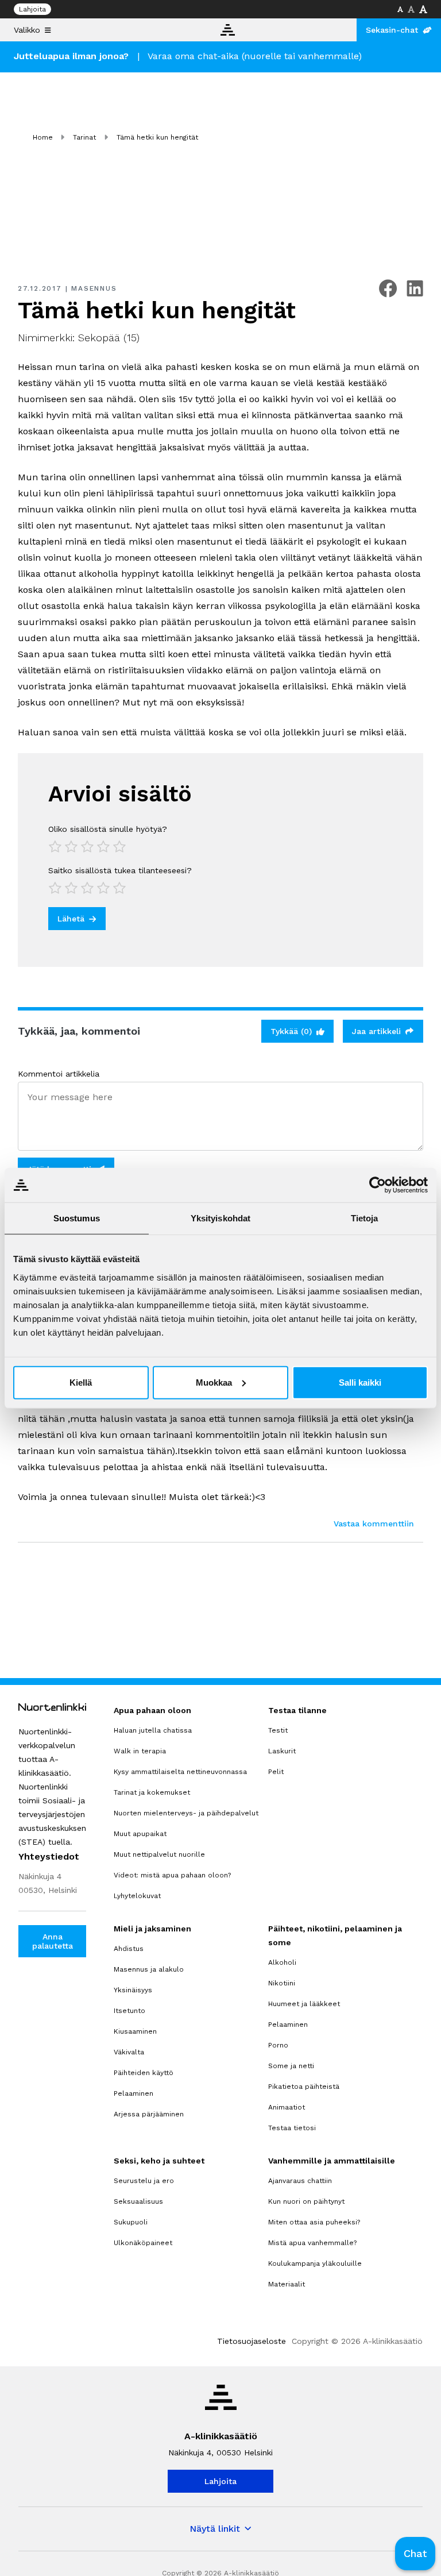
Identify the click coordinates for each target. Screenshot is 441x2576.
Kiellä (81, 1382)
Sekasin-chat (392, 30)
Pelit (276, 1772)
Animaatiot (287, 2107)
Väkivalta (129, 2052)
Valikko (27, 30)
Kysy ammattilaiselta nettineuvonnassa (180, 1772)
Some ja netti (291, 2066)
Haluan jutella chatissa (153, 1730)
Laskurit (282, 1751)
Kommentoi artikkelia (59, 1074)
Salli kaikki (360, 1382)
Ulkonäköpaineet (143, 2243)
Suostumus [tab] (77, 1218)
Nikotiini (282, 1983)
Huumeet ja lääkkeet (304, 2004)
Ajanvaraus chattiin (300, 2181)
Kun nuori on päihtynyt (306, 2201)
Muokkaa (214, 1382)
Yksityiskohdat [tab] (220, 1218)
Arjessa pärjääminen (149, 2114)
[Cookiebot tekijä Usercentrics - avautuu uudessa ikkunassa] (378, 1185)
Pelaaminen (134, 2093)
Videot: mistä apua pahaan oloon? (172, 1875)
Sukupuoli (131, 2222)
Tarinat (84, 137)
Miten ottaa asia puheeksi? (314, 2222)
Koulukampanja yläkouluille (315, 2263)
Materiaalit (287, 2284)
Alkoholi (282, 1962)
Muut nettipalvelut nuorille (159, 1854)
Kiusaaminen (135, 2031)
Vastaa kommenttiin (374, 1524)
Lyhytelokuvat (137, 1896)
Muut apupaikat (140, 1834)
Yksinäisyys (133, 1990)
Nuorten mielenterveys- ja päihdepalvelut (186, 1813)
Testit (278, 1730)
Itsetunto (129, 2011)
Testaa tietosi (292, 2128)
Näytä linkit (215, 2529)
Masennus (94, 288)
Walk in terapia (140, 1751)
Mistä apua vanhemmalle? (312, 2243)
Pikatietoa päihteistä (304, 2087)
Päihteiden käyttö (144, 2073)
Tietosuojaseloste (252, 2341)
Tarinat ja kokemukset (152, 1792)
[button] (415, 2554)
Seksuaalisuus (138, 2201)
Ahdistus (129, 1949)
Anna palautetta (53, 1941)
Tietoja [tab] (365, 1218)
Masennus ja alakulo (149, 1969)
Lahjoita (32, 9)
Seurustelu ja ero (144, 2181)
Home (43, 137)
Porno (278, 2045)
